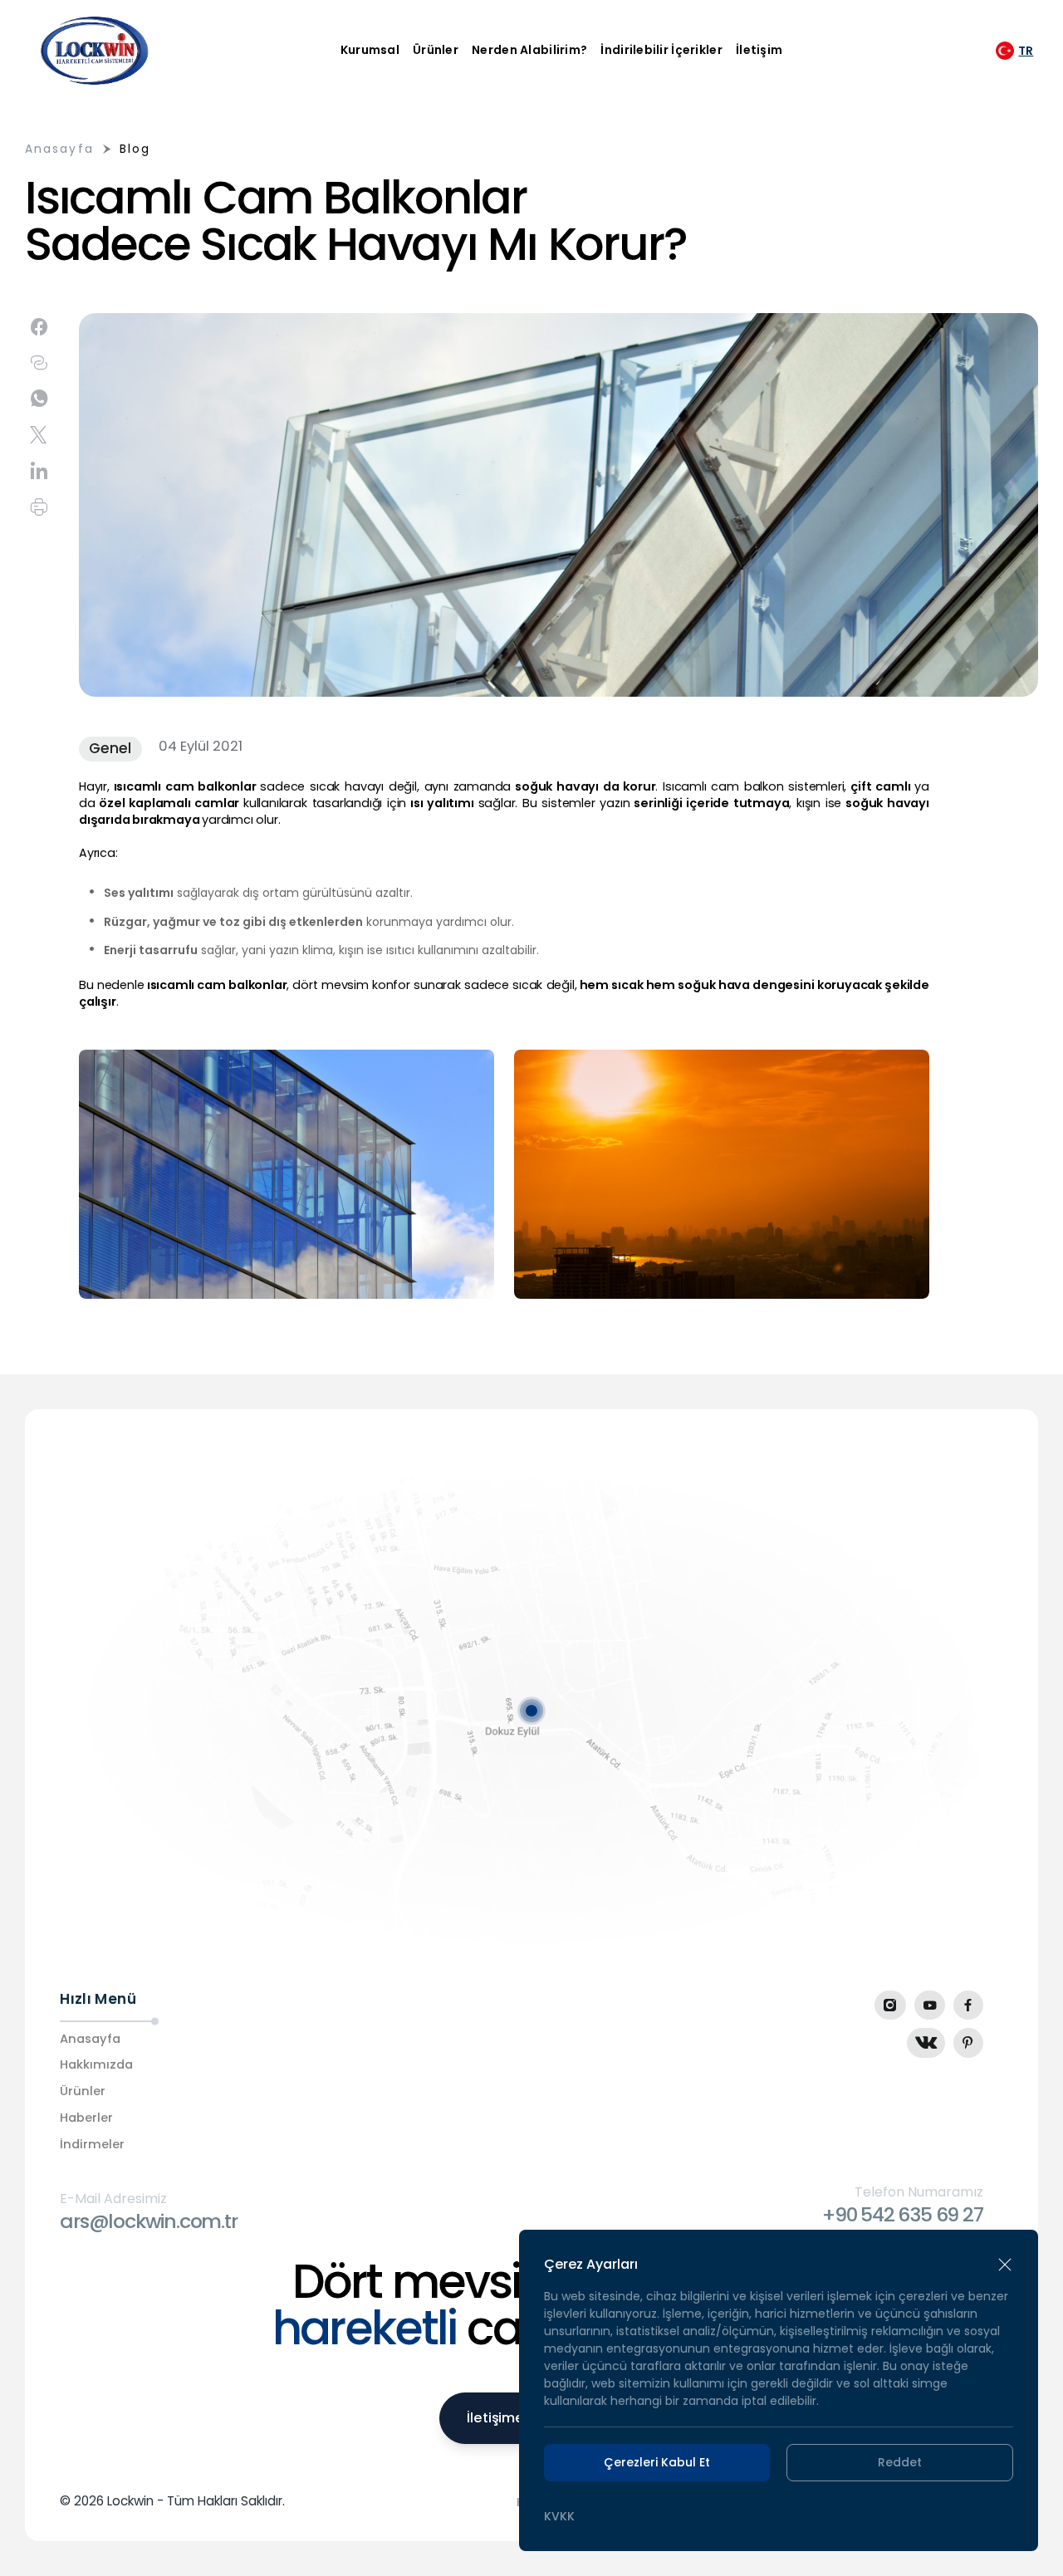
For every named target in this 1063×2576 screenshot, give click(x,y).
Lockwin (130, 2501)
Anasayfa (59, 149)
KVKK (559, 2516)
